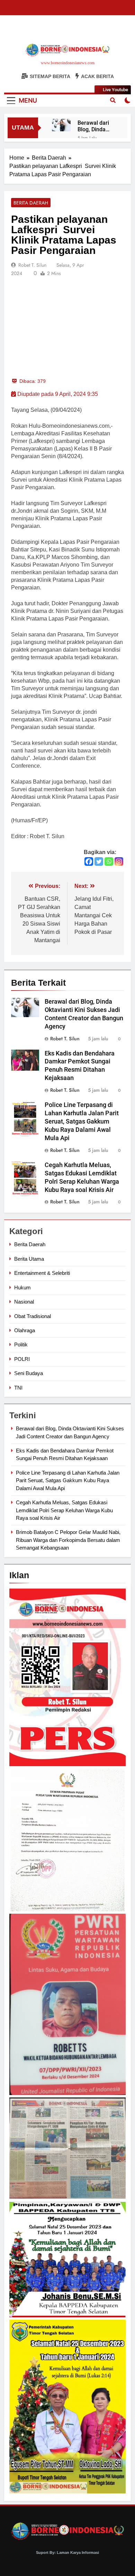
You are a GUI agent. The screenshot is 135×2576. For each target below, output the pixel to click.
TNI (18, 1388)
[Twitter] (99, 861)
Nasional (24, 1302)
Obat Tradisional (33, 1316)
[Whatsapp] (109, 861)
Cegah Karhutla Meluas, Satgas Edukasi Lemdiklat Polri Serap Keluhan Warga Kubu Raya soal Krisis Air (64, 1510)
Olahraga (25, 1330)
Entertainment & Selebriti (42, 1273)
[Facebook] (89, 861)
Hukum (22, 1287)
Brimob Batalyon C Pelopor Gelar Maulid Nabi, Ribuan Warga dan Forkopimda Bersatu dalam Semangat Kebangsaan (68, 1540)
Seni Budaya (29, 1373)
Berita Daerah (31, 203)
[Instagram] (119, 861)
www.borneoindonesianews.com (68, 63)
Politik (21, 1344)
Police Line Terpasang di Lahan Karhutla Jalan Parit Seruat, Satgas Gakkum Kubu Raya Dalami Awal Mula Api (82, 1121)
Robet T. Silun (32, 265)
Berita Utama (29, 1259)
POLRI (22, 1359)
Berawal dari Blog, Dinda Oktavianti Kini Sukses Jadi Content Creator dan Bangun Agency (97, 126)
